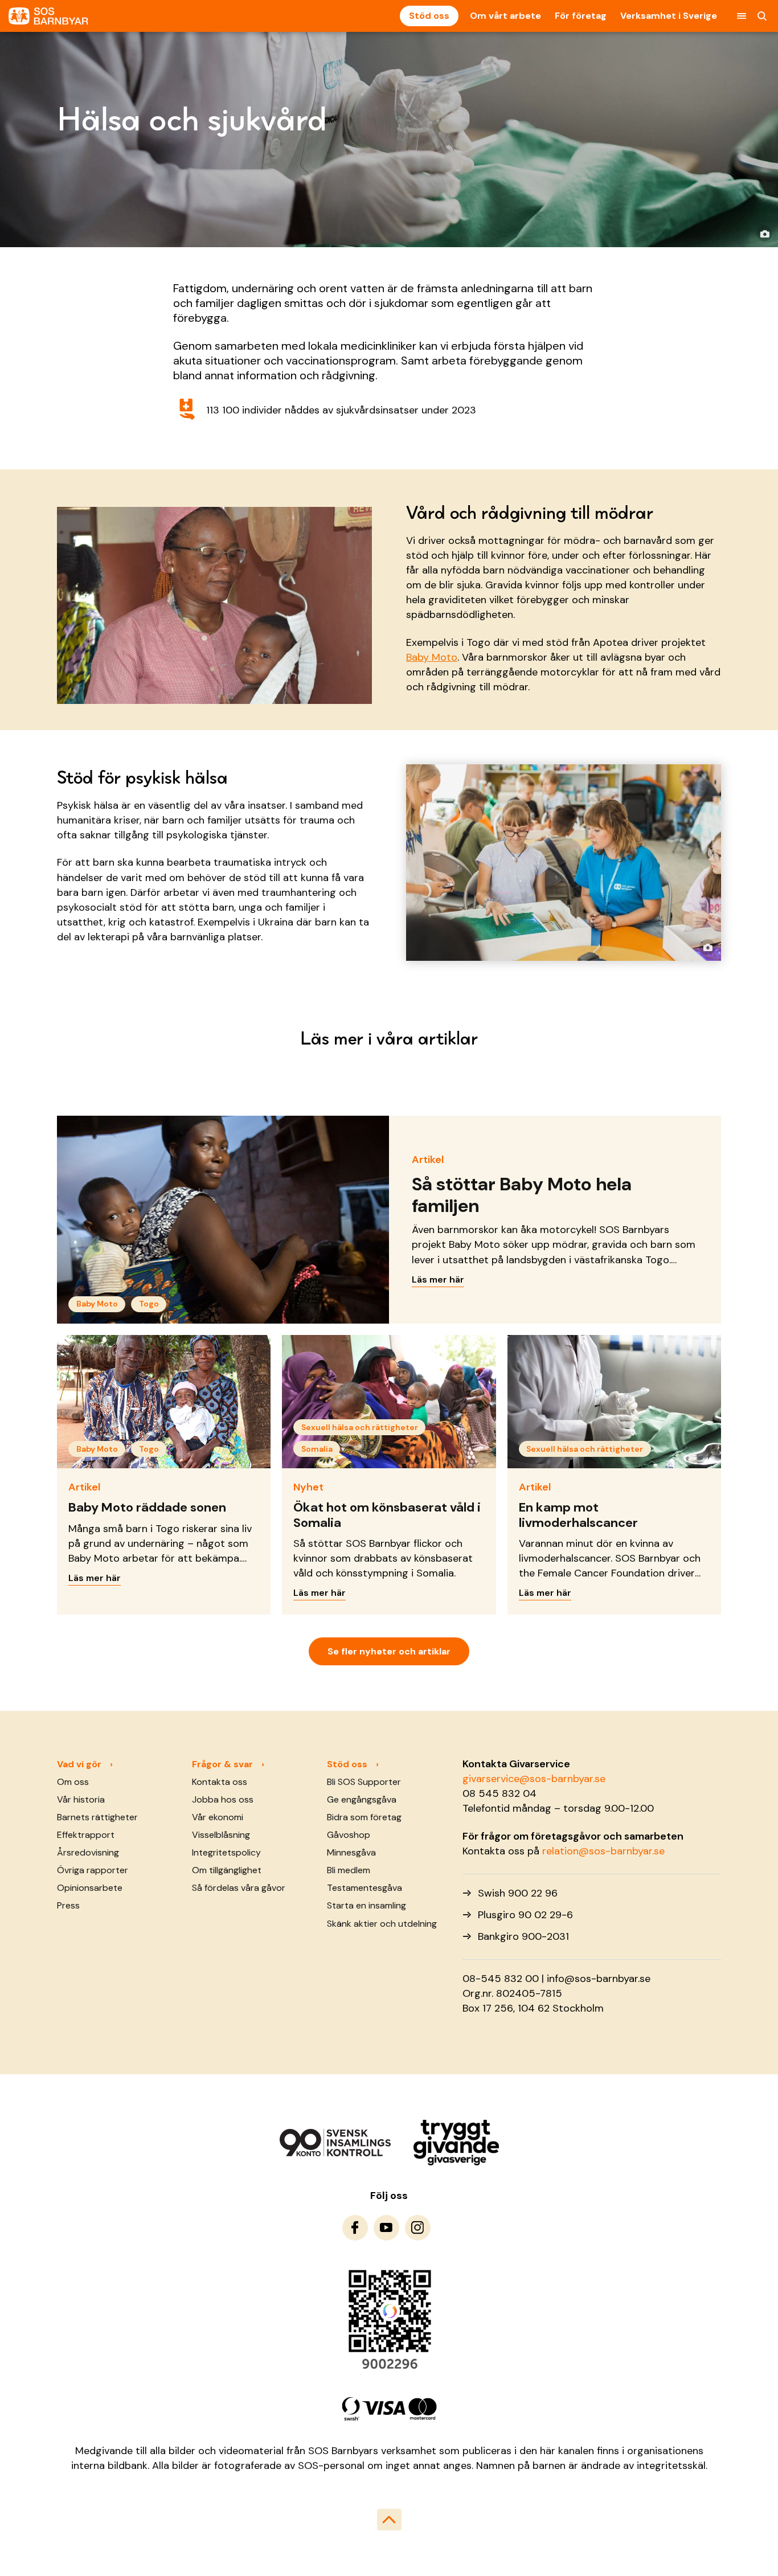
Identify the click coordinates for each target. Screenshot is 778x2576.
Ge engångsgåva (362, 1799)
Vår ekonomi (218, 1817)
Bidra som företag (364, 1817)
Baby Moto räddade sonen (147, 1507)
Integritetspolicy (226, 1852)
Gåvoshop (349, 1835)
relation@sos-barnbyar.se (603, 1851)
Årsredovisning (88, 1852)
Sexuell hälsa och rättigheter (360, 1427)
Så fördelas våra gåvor (239, 1888)
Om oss (73, 1782)
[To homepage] (48, 16)
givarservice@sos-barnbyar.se (534, 1779)
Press (68, 1905)
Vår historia (81, 1799)
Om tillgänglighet (227, 1870)
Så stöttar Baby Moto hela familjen (522, 1195)
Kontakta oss (220, 1782)
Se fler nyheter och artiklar (389, 1651)
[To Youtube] (386, 2228)
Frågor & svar (222, 1764)
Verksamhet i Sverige (669, 16)
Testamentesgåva (365, 1888)
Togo (149, 1304)
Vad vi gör (79, 1764)
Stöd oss (429, 16)
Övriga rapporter (93, 1870)
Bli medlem (349, 1870)
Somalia (317, 1449)
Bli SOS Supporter (364, 1782)
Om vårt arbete (505, 16)
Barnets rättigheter (97, 1817)
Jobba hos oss (223, 1799)
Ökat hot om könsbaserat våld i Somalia (387, 1515)
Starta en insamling (367, 1905)
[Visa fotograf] (764, 234)
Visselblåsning (221, 1835)
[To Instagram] (418, 2228)
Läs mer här (438, 1279)
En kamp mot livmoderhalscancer (578, 1515)
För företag (581, 16)
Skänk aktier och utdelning (382, 1924)
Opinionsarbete (90, 1888)
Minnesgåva (351, 1852)
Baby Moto (432, 657)
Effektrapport (86, 1835)
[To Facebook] (355, 2228)
